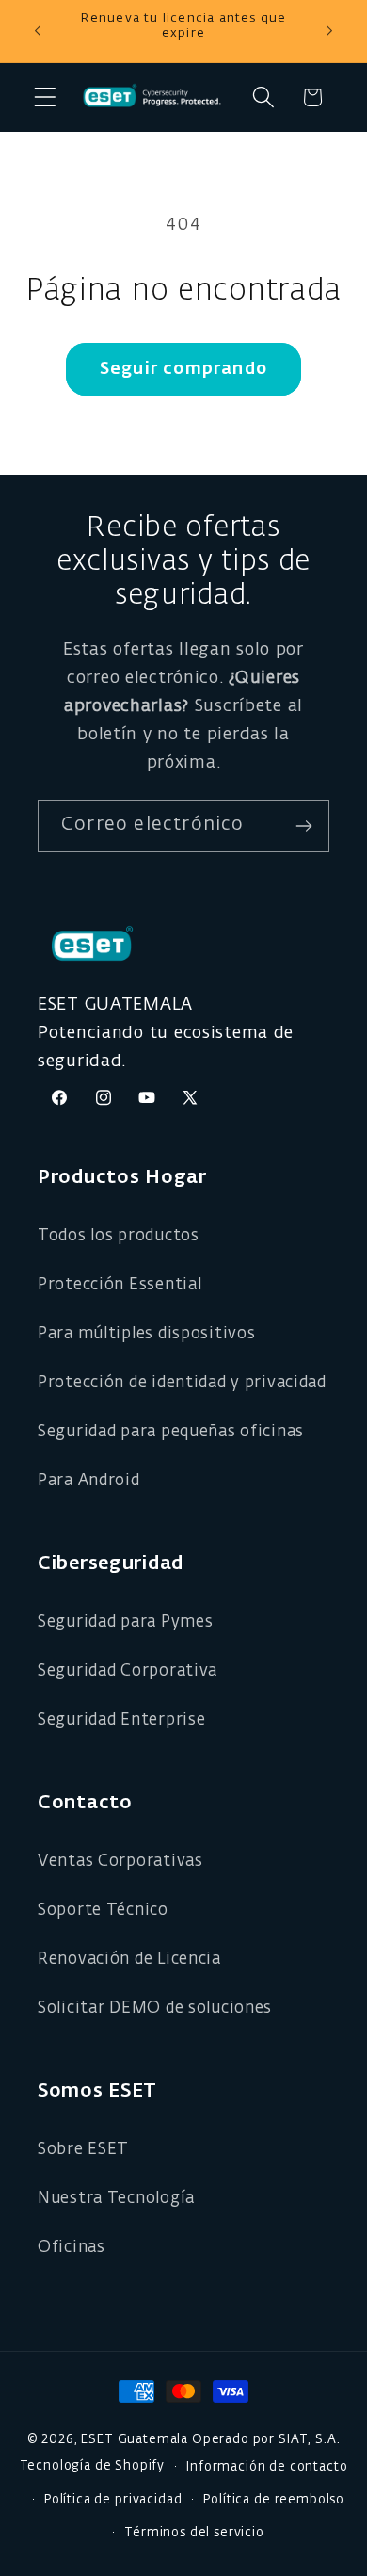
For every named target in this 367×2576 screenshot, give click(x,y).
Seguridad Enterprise (121, 1720)
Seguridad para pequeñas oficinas (171, 1432)
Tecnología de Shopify (93, 2467)
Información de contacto (267, 2467)
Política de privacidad (113, 2500)
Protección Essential (120, 1285)
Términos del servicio (194, 2533)
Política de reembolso (274, 2500)
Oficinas (72, 2248)
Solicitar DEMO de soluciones (155, 2009)
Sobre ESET (83, 2150)
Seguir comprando (183, 369)
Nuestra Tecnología (116, 2199)
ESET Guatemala (135, 2440)
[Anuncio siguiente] (329, 31)
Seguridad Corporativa (128, 1671)
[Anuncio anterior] (38, 31)
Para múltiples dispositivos (146, 1334)
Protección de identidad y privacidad (182, 1383)
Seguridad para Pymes (125, 1622)
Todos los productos (119, 1236)
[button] (46, 97)
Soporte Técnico (103, 1911)
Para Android (89, 1481)
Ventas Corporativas (120, 1862)
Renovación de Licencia (129, 1960)
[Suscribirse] (303, 826)
